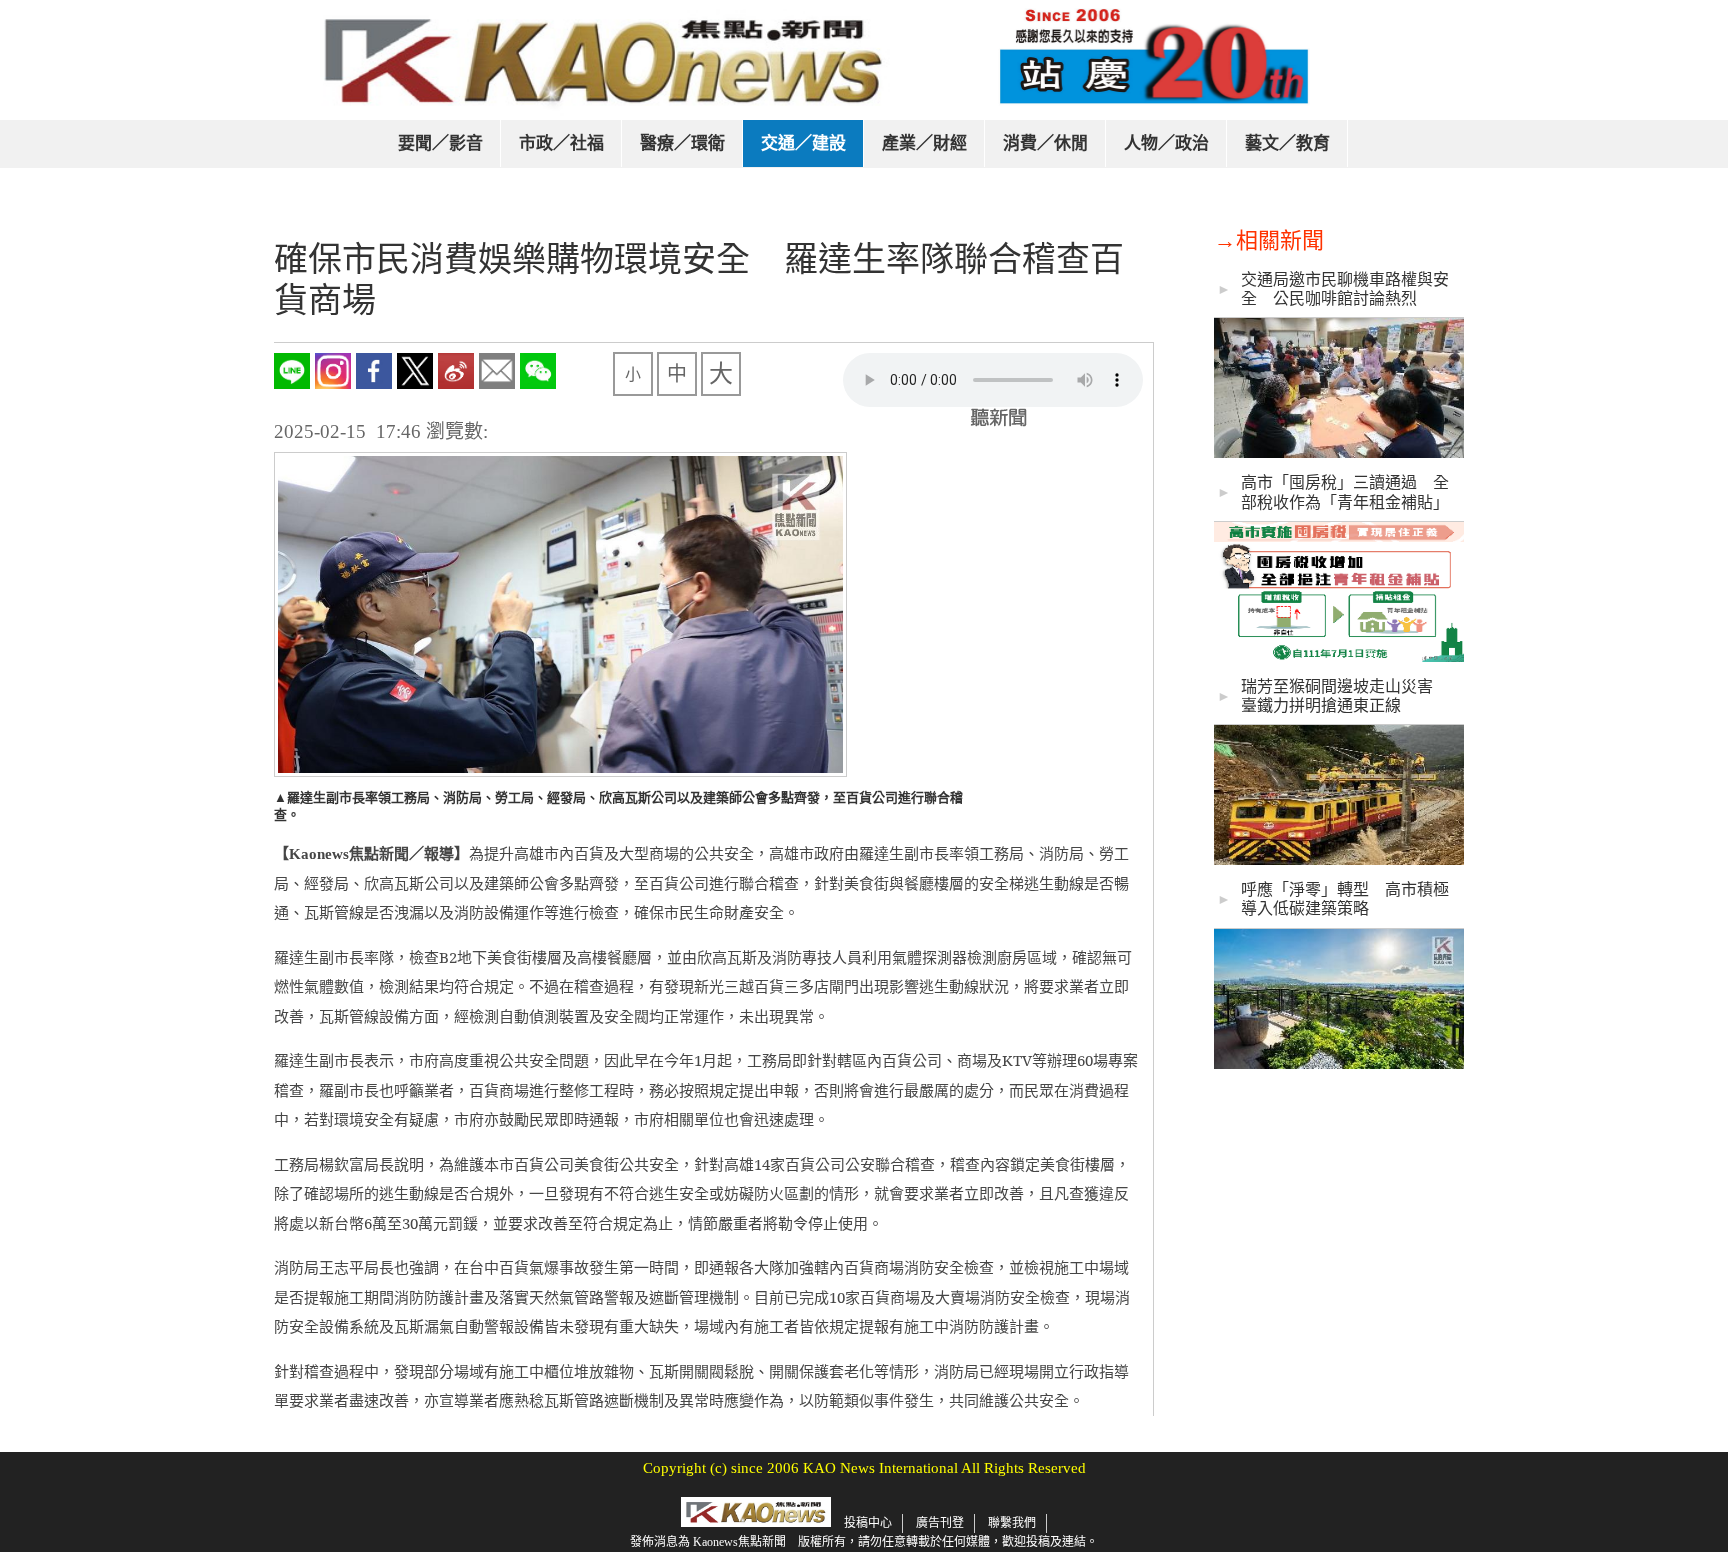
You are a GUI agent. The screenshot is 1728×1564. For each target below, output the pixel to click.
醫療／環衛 (682, 143)
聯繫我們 (1012, 1523)
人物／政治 (1166, 143)
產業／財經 (924, 143)
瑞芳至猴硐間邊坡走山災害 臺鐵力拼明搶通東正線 (1345, 696)
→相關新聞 (1269, 240)
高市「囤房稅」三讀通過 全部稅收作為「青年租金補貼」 (1345, 492)
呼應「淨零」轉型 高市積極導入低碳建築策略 (1345, 899)
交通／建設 (803, 143)
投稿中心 (868, 1523)
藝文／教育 (1287, 143)
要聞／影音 (440, 143)
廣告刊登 (940, 1523)
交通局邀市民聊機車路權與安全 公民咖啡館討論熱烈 (1345, 289)
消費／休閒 (1045, 143)
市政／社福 (561, 143)
